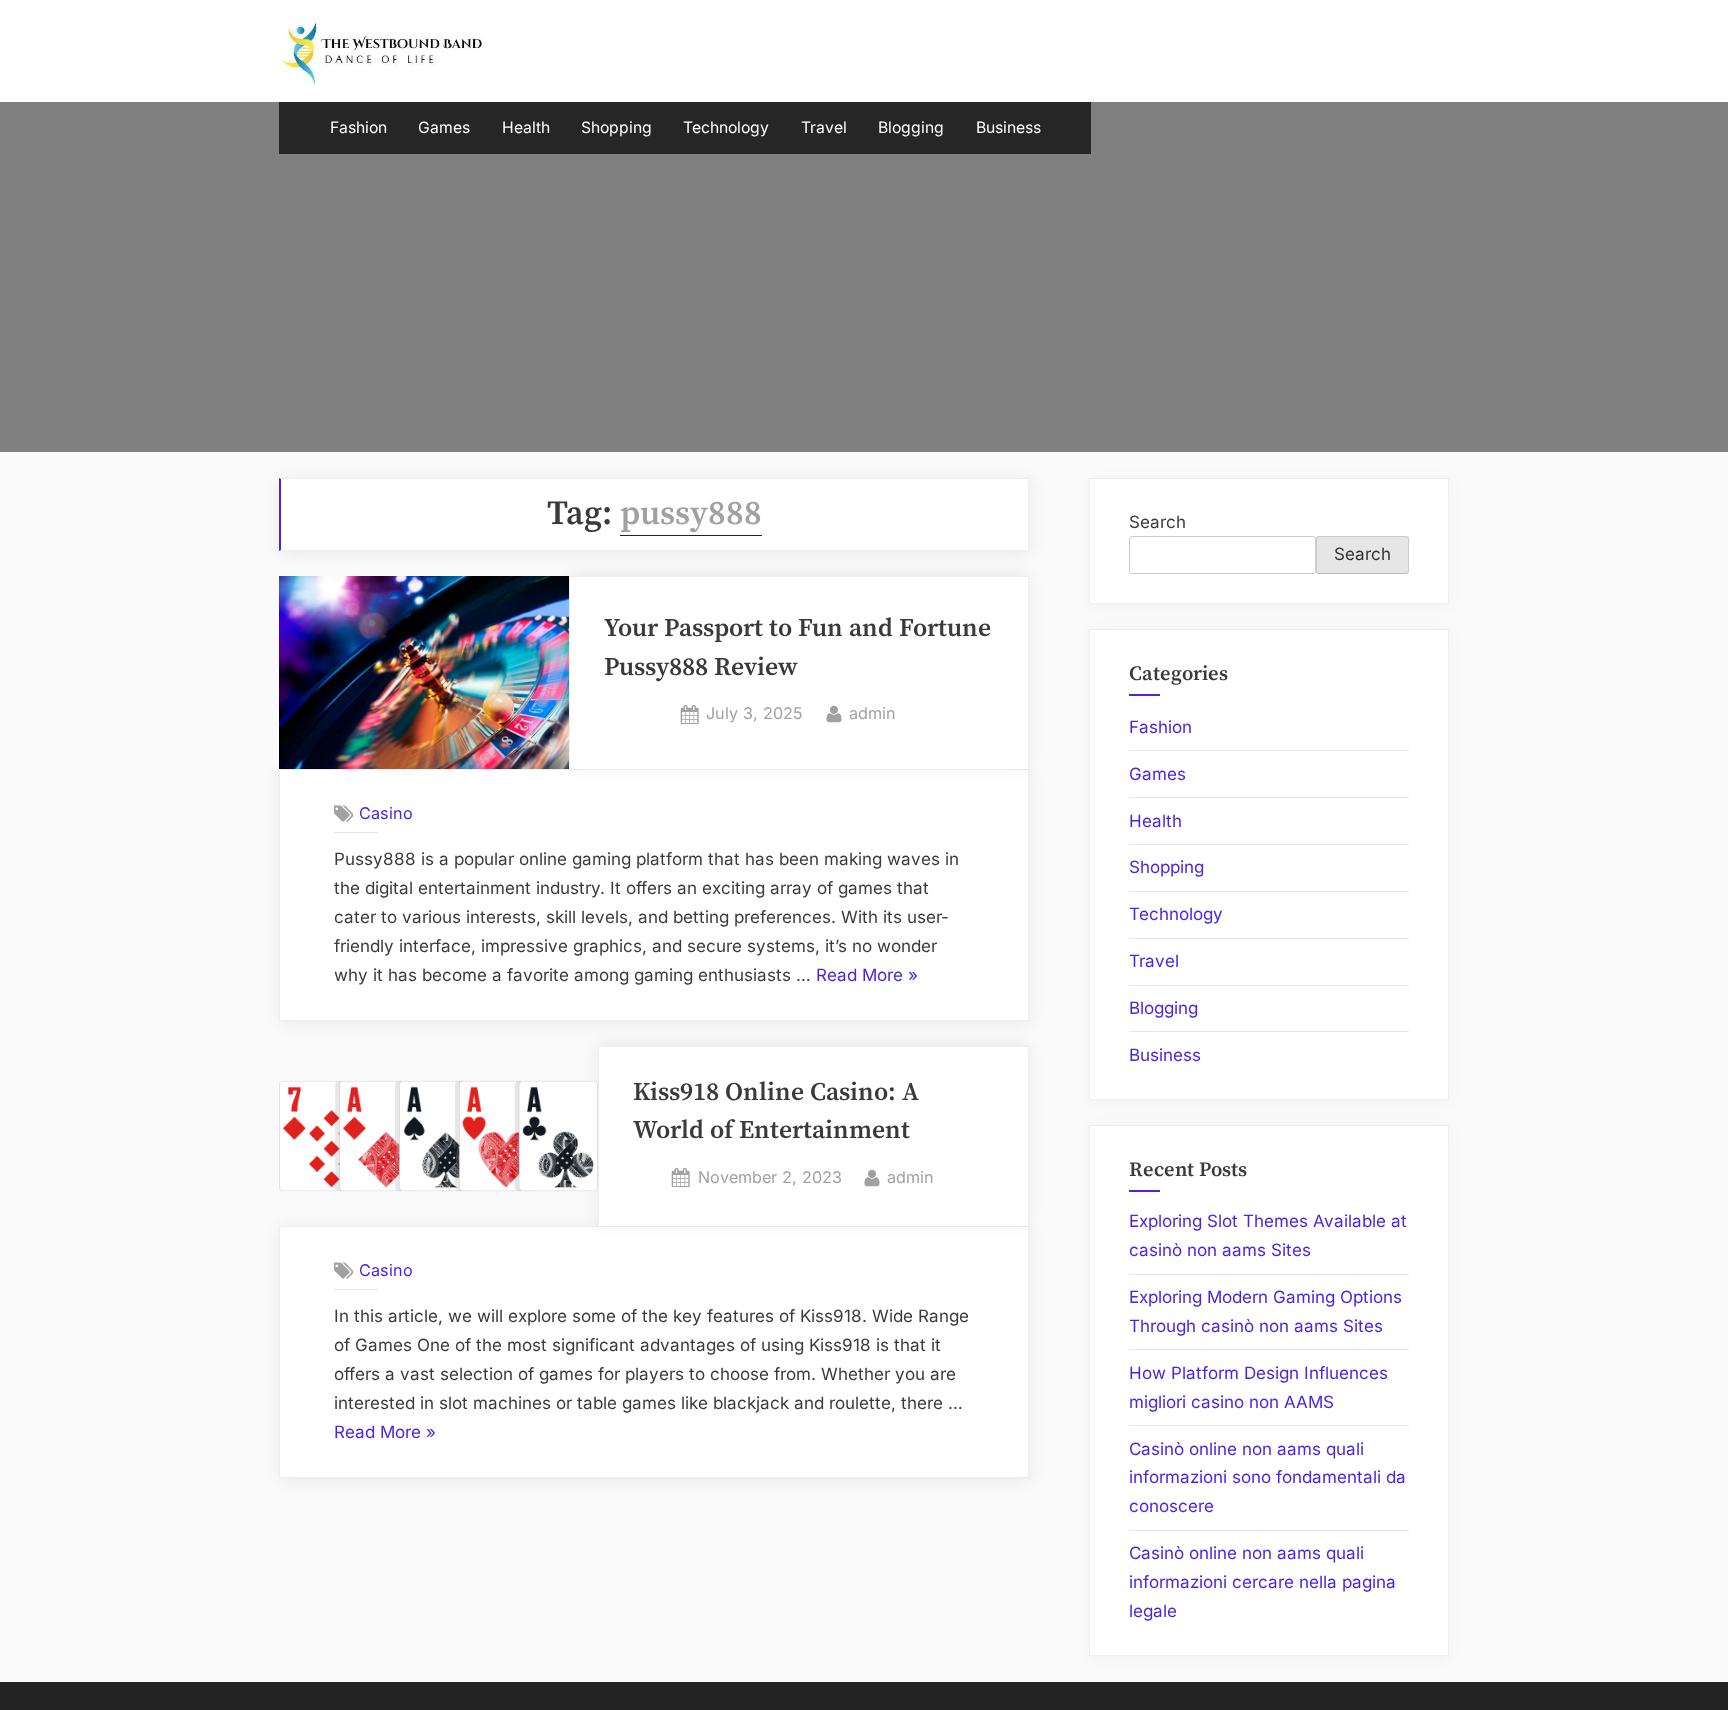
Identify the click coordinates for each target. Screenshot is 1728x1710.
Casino (386, 813)
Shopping (616, 127)
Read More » (867, 977)
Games (444, 127)
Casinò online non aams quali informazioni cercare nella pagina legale (1262, 1582)
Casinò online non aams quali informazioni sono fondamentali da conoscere (1267, 1478)
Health (526, 127)
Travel (824, 127)
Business (1008, 127)
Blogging (911, 127)
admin (872, 712)
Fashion (358, 127)
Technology (726, 127)
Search (1157, 522)
